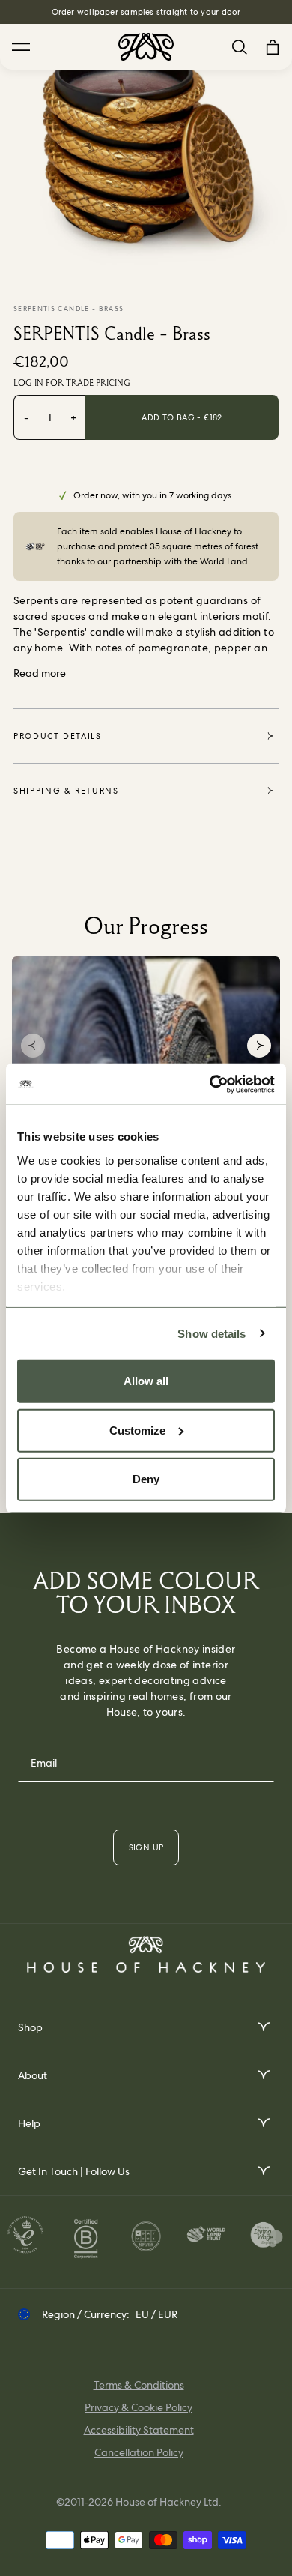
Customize (137, 1430)
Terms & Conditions (139, 2385)
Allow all (146, 1381)
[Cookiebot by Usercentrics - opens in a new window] (210, 1084)
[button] (33, 1046)
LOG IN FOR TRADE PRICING (72, 383)
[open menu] (262, 2027)
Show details (212, 1333)
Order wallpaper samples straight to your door (146, 12)
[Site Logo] (146, 47)
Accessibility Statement (139, 2430)
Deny (146, 1479)
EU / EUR (156, 2314)
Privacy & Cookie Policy (139, 2407)
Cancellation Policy (139, 2452)
